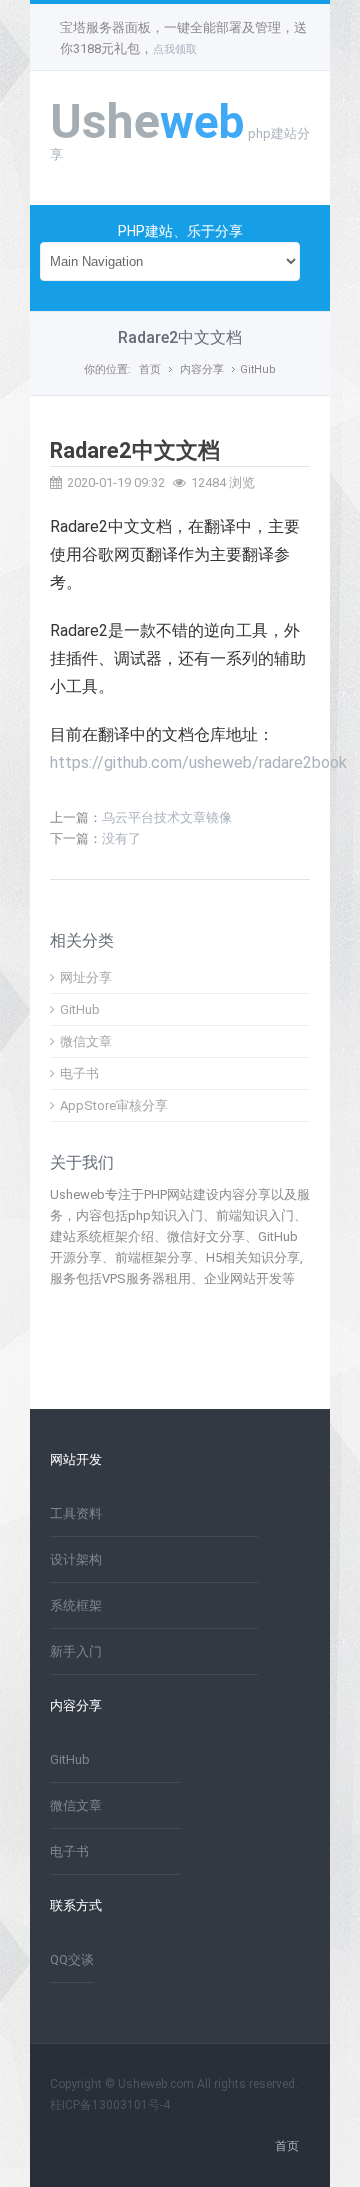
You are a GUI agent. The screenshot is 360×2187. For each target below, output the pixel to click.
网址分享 (86, 977)
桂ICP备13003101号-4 (110, 2105)
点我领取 (175, 49)
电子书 (79, 1073)
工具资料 (76, 1513)
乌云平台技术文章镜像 (167, 817)
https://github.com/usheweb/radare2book (198, 762)
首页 (150, 369)
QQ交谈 (72, 1959)
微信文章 (86, 1041)
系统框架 (76, 1605)
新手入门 (76, 1651)
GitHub (258, 369)
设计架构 (76, 1559)
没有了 (121, 838)
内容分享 (202, 369)
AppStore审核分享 (114, 1105)
